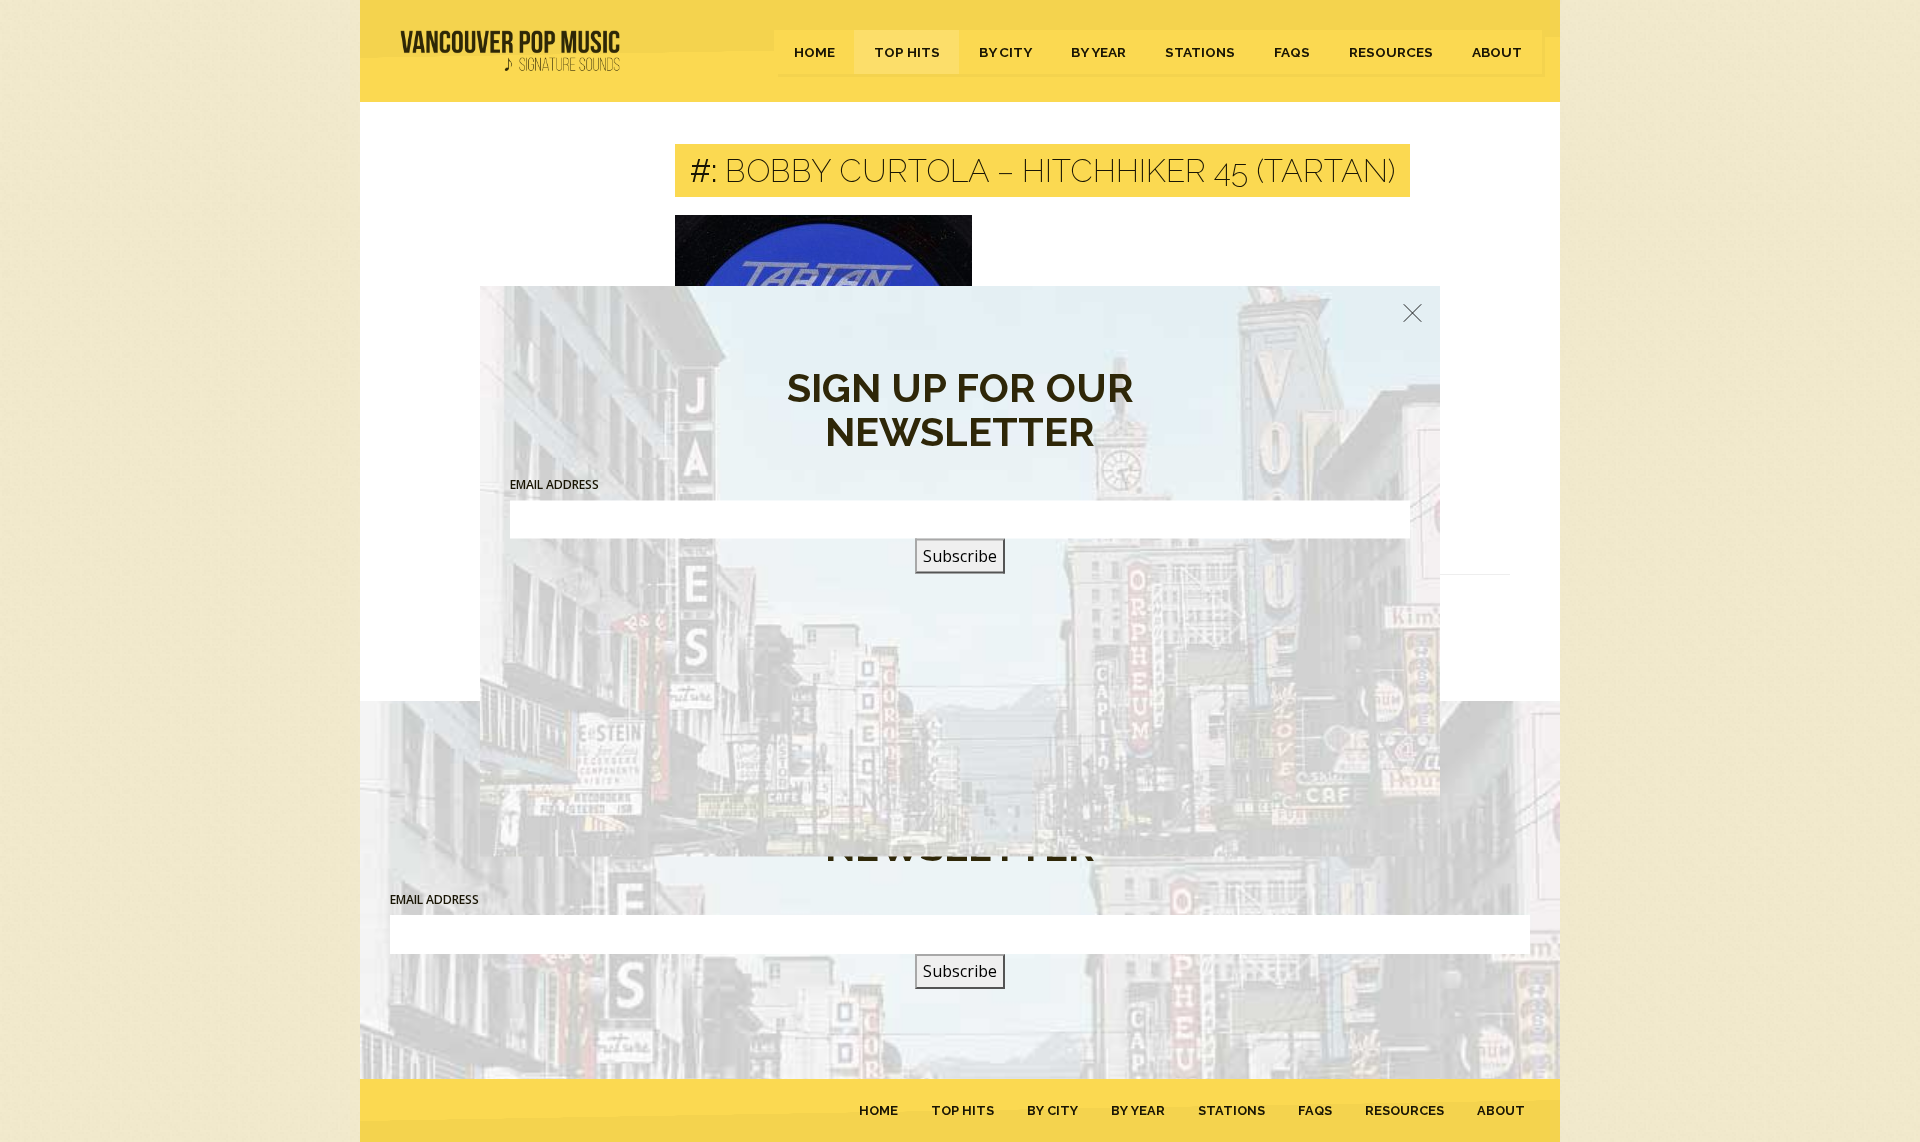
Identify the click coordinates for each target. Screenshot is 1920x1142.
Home (814, 52)
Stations (1200, 52)
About (1497, 52)
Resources (1391, 52)
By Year (1098, 52)
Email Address (434, 899)
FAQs (1292, 52)
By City (1005, 52)
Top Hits (907, 52)
